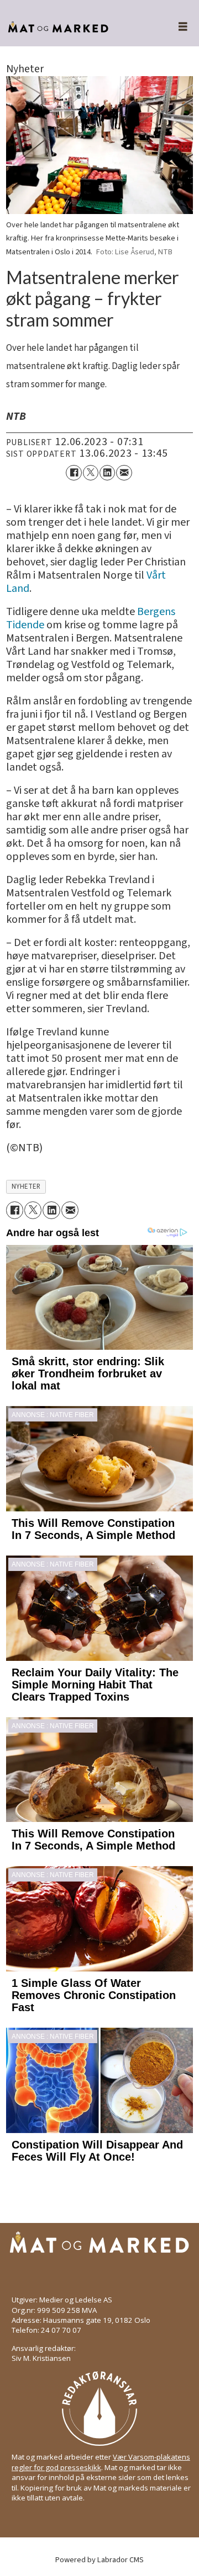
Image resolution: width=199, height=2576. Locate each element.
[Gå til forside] (77, 27)
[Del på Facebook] (74, 473)
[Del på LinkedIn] (107, 473)
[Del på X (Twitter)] (91, 473)
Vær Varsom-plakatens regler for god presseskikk (101, 2462)
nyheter (26, 1187)
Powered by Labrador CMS (99, 2560)
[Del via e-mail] (124, 473)
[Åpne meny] (177, 27)
